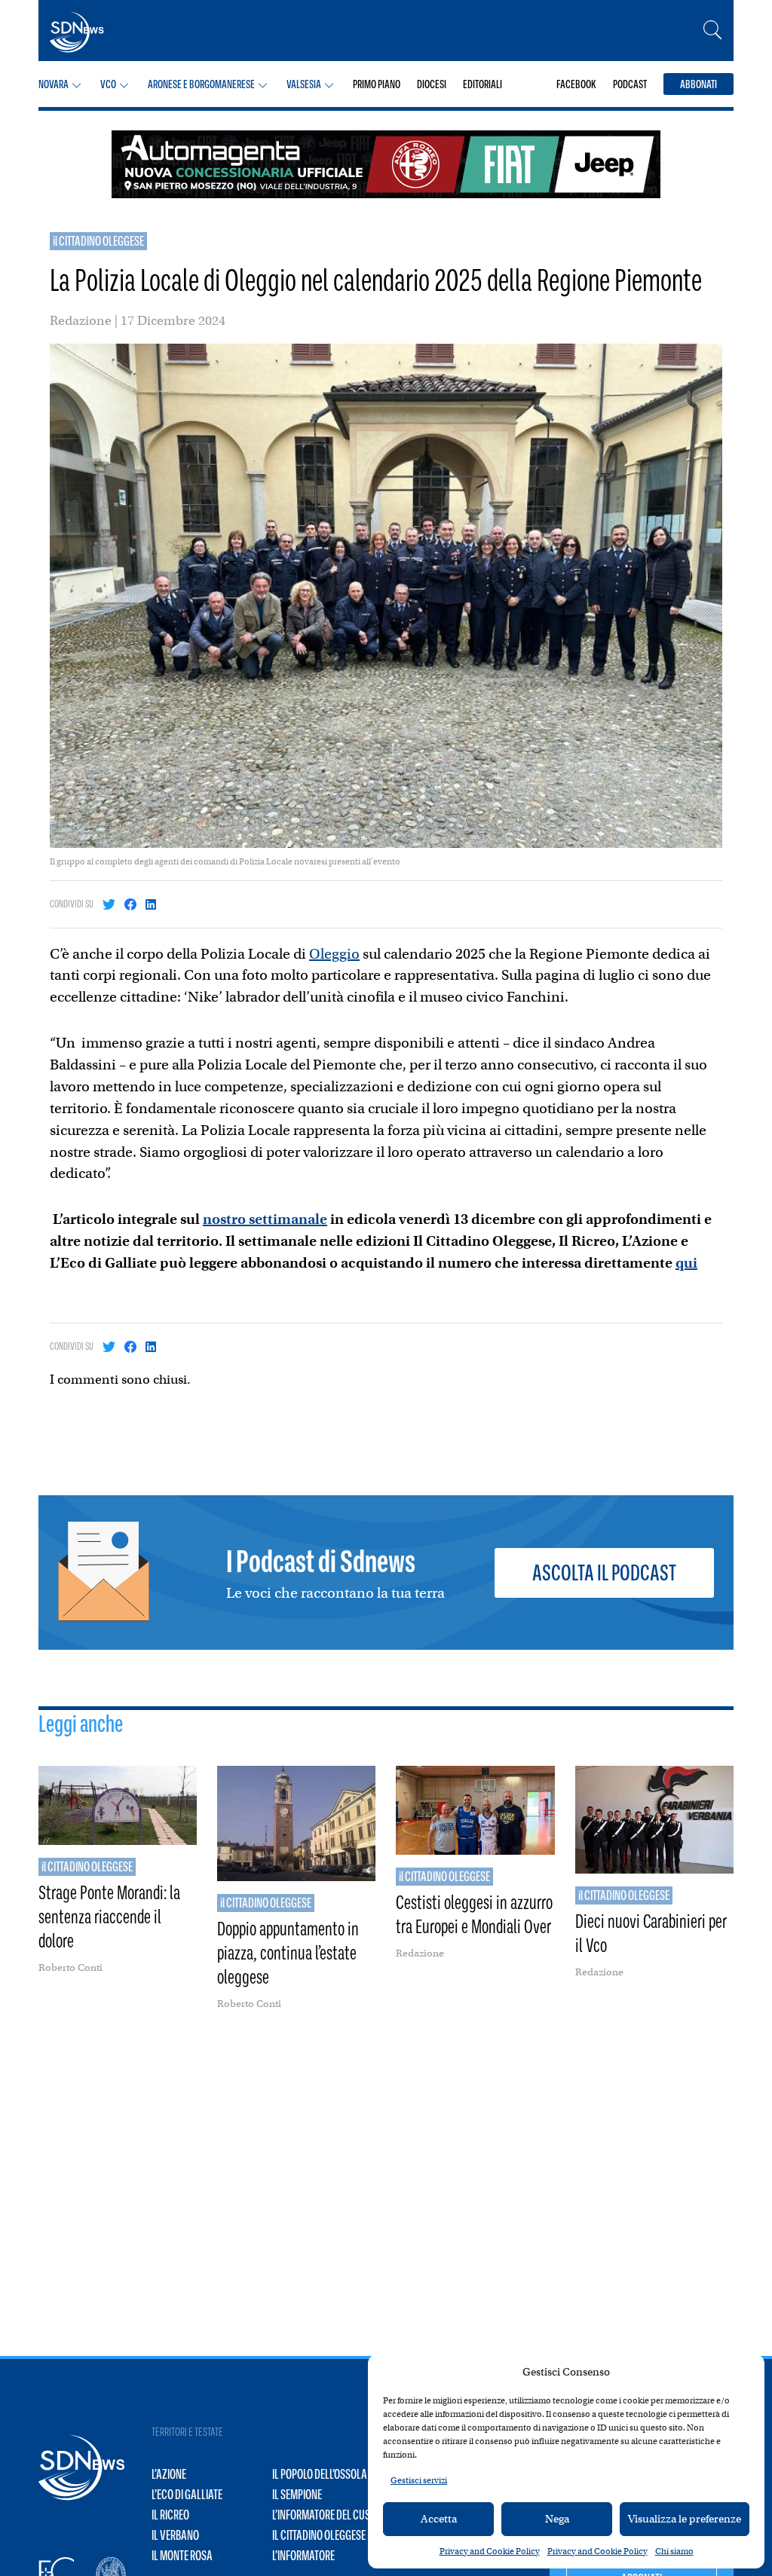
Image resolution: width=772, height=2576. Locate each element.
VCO (108, 84)
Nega (557, 2519)
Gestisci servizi (419, 2480)
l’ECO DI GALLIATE (187, 2495)
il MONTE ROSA (182, 2556)
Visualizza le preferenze (685, 2519)
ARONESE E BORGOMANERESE (201, 84)
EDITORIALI (482, 84)
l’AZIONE (169, 2474)
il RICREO (170, 2515)
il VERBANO (175, 2535)
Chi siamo (674, 2551)
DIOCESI (432, 84)
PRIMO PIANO (377, 84)
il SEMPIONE (297, 2495)
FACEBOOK (576, 84)
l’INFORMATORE (303, 2556)
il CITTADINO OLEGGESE (98, 241)
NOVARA (54, 84)
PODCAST (630, 84)
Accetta (439, 2519)
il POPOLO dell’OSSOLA (320, 2474)
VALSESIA (304, 84)
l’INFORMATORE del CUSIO (325, 2515)
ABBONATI (698, 84)
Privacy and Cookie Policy (490, 2551)
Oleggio (334, 954)
